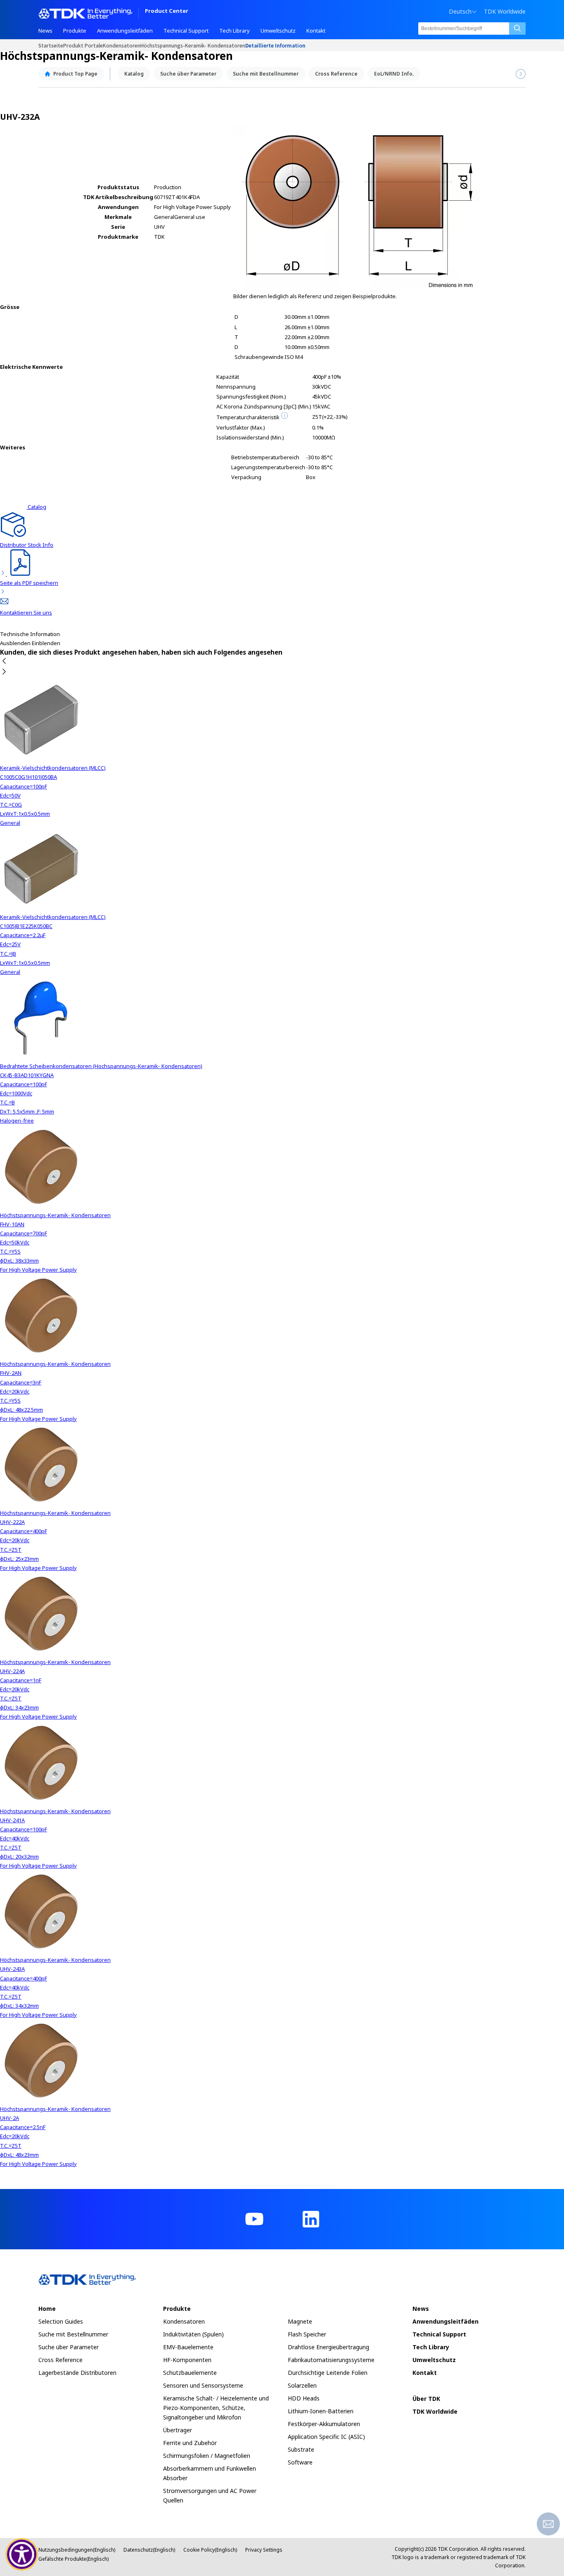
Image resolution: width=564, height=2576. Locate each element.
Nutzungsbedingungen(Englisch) (77, 2550)
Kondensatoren (122, 45)
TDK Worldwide (505, 12)
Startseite (51, 45)
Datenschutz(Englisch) (149, 2550)
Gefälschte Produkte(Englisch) (73, 2559)
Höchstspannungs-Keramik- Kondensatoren (193, 45)
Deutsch (460, 12)
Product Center (167, 11)
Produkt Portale (83, 45)
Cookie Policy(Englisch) (210, 2550)
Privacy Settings (264, 2550)
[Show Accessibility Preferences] (22, 2555)
